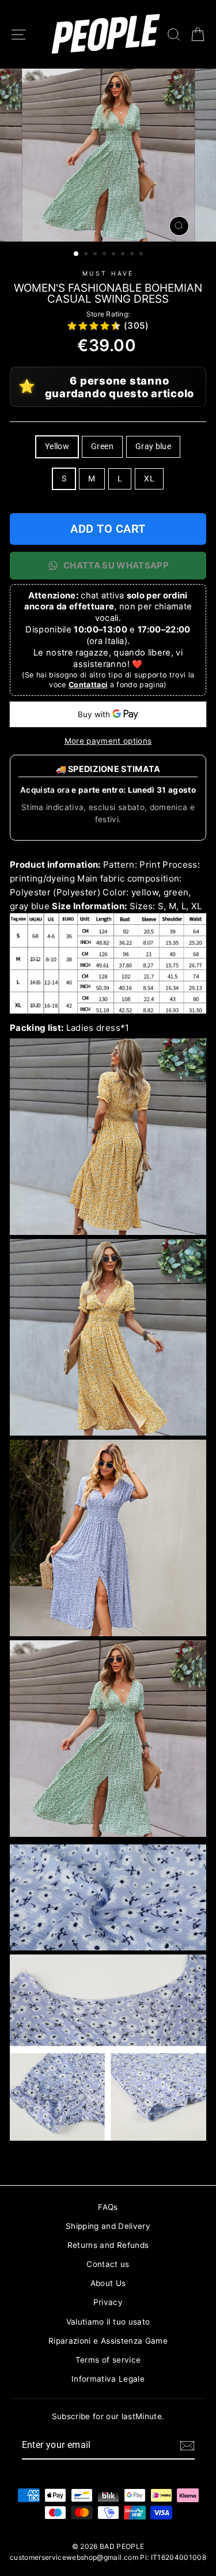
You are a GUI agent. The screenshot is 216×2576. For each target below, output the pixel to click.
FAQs (108, 2207)
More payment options (108, 741)
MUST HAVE (108, 273)
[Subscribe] (187, 2446)
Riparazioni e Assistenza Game (108, 2341)
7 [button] (133, 255)
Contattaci (88, 685)
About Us (108, 2283)
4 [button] (105, 255)
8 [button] (142, 255)
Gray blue (153, 446)
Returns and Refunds (108, 2245)
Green (102, 446)
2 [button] (87, 255)
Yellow (57, 446)
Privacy (108, 2302)
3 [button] (96, 255)
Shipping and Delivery (108, 2226)
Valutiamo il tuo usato (108, 2322)
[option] (108, 155)
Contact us (108, 2264)
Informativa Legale (108, 2379)
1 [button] (77, 254)
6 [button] (124, 255)
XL (149, 479)
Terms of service (108, 2360)
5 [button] (115, 255)
